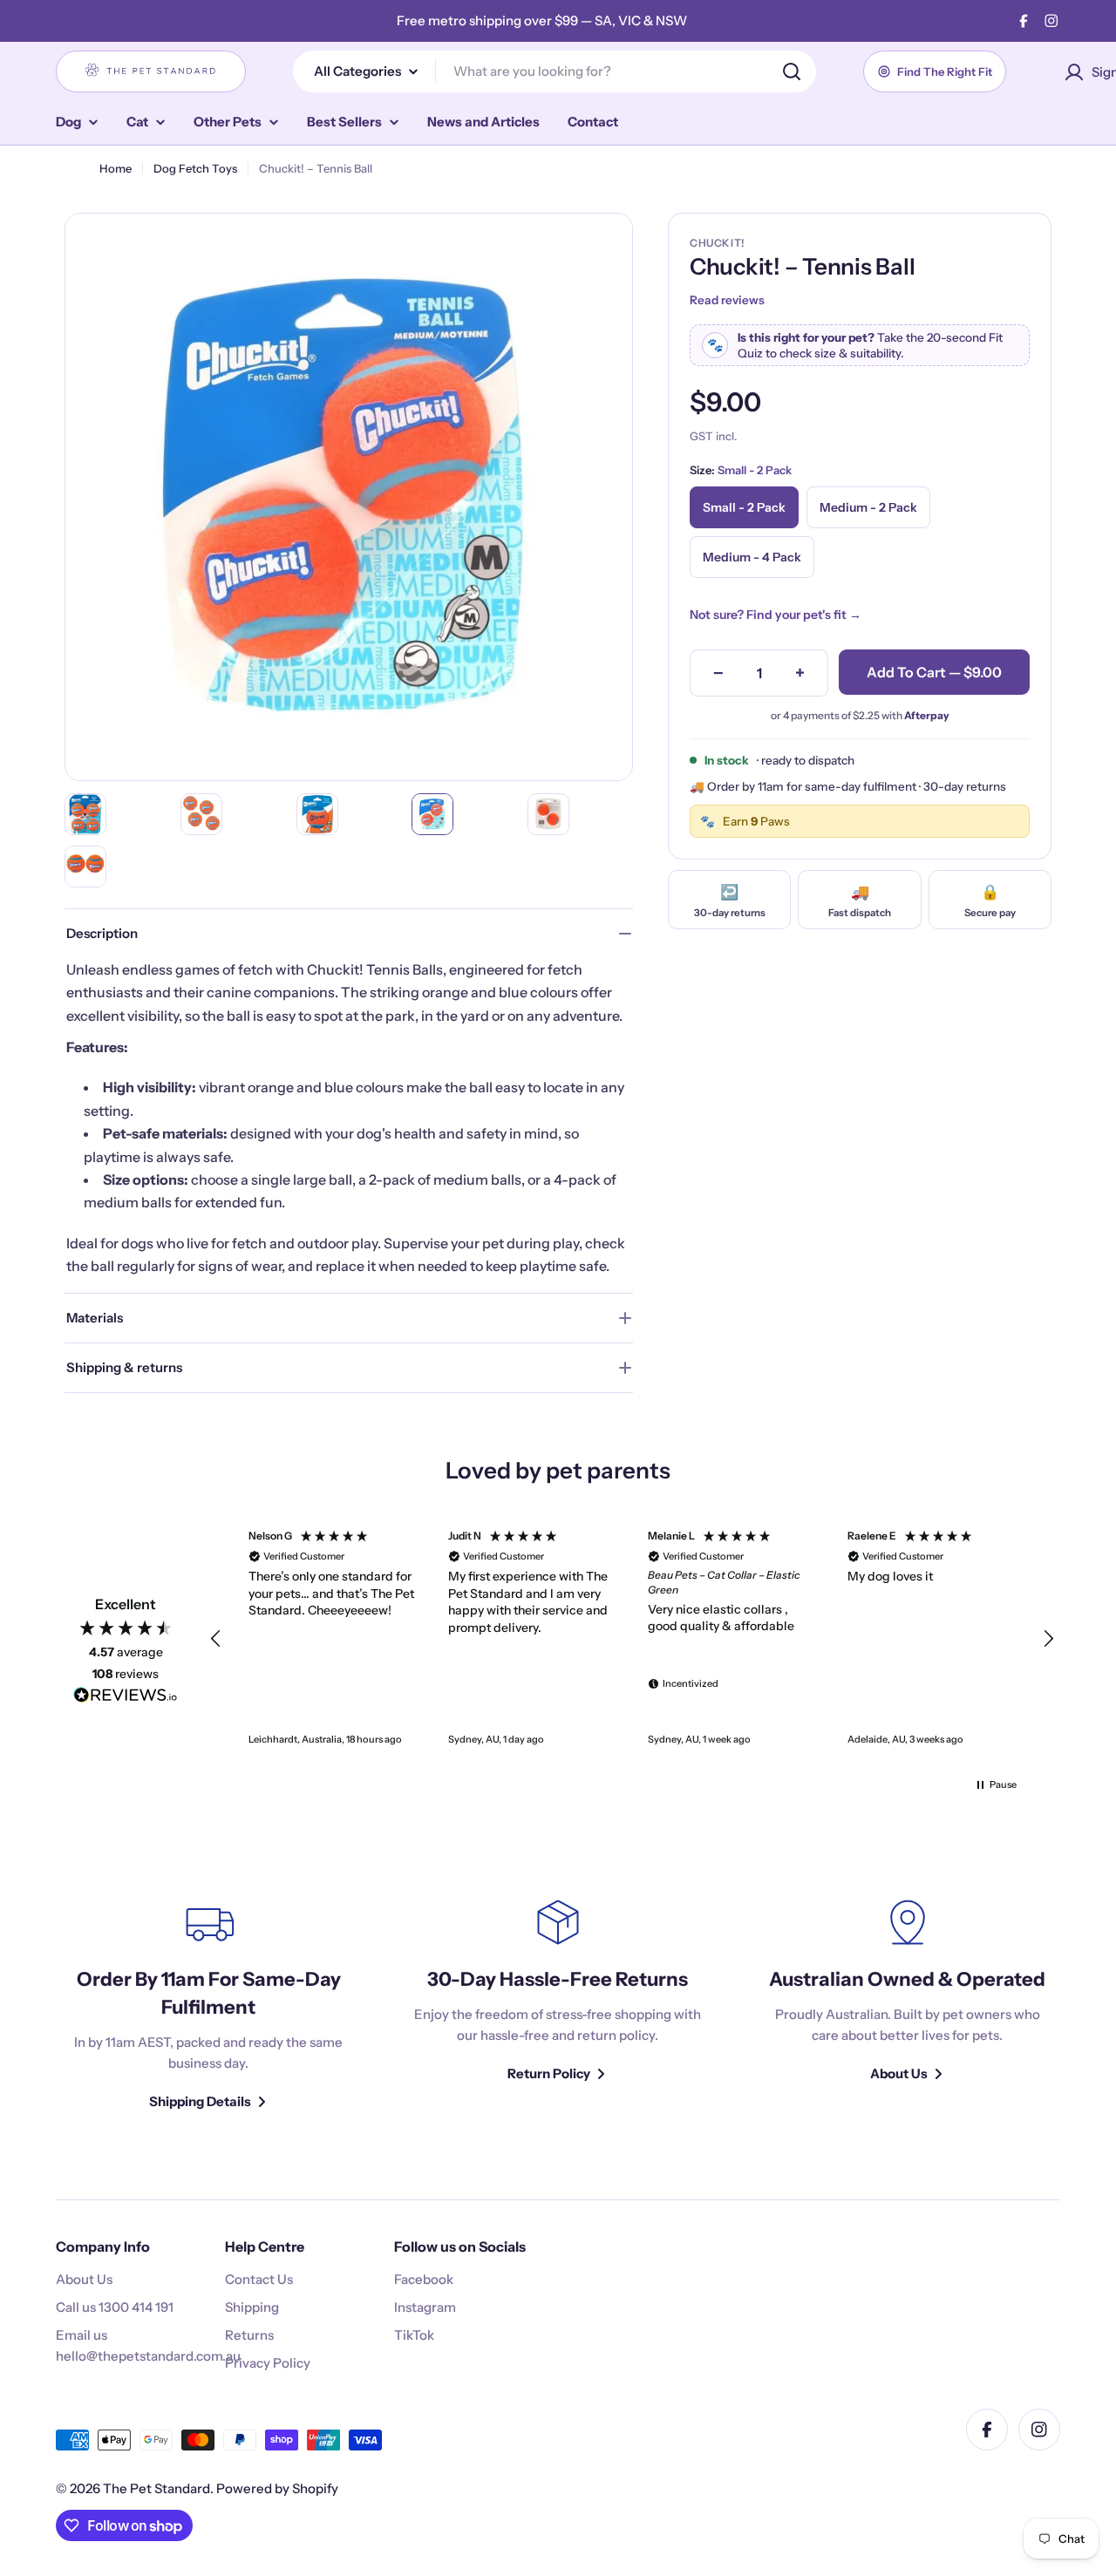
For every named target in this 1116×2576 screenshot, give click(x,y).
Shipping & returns (124, 1367)
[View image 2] (201, 814)
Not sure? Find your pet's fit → (776, 615)
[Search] (792, 71)
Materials (95, 1318)
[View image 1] (85, 814)
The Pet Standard (157, 2488)
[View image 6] (85, 867)
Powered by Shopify (277, 2488)
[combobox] (555, 71)
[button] (216, 1639)
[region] (632, 1639)
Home (116, 168)
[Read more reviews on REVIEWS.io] (126, 1698)
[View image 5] (548, 814)
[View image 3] (317, 814)
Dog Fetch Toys (195, 168)
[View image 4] (432, 814)
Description (102, 933)
